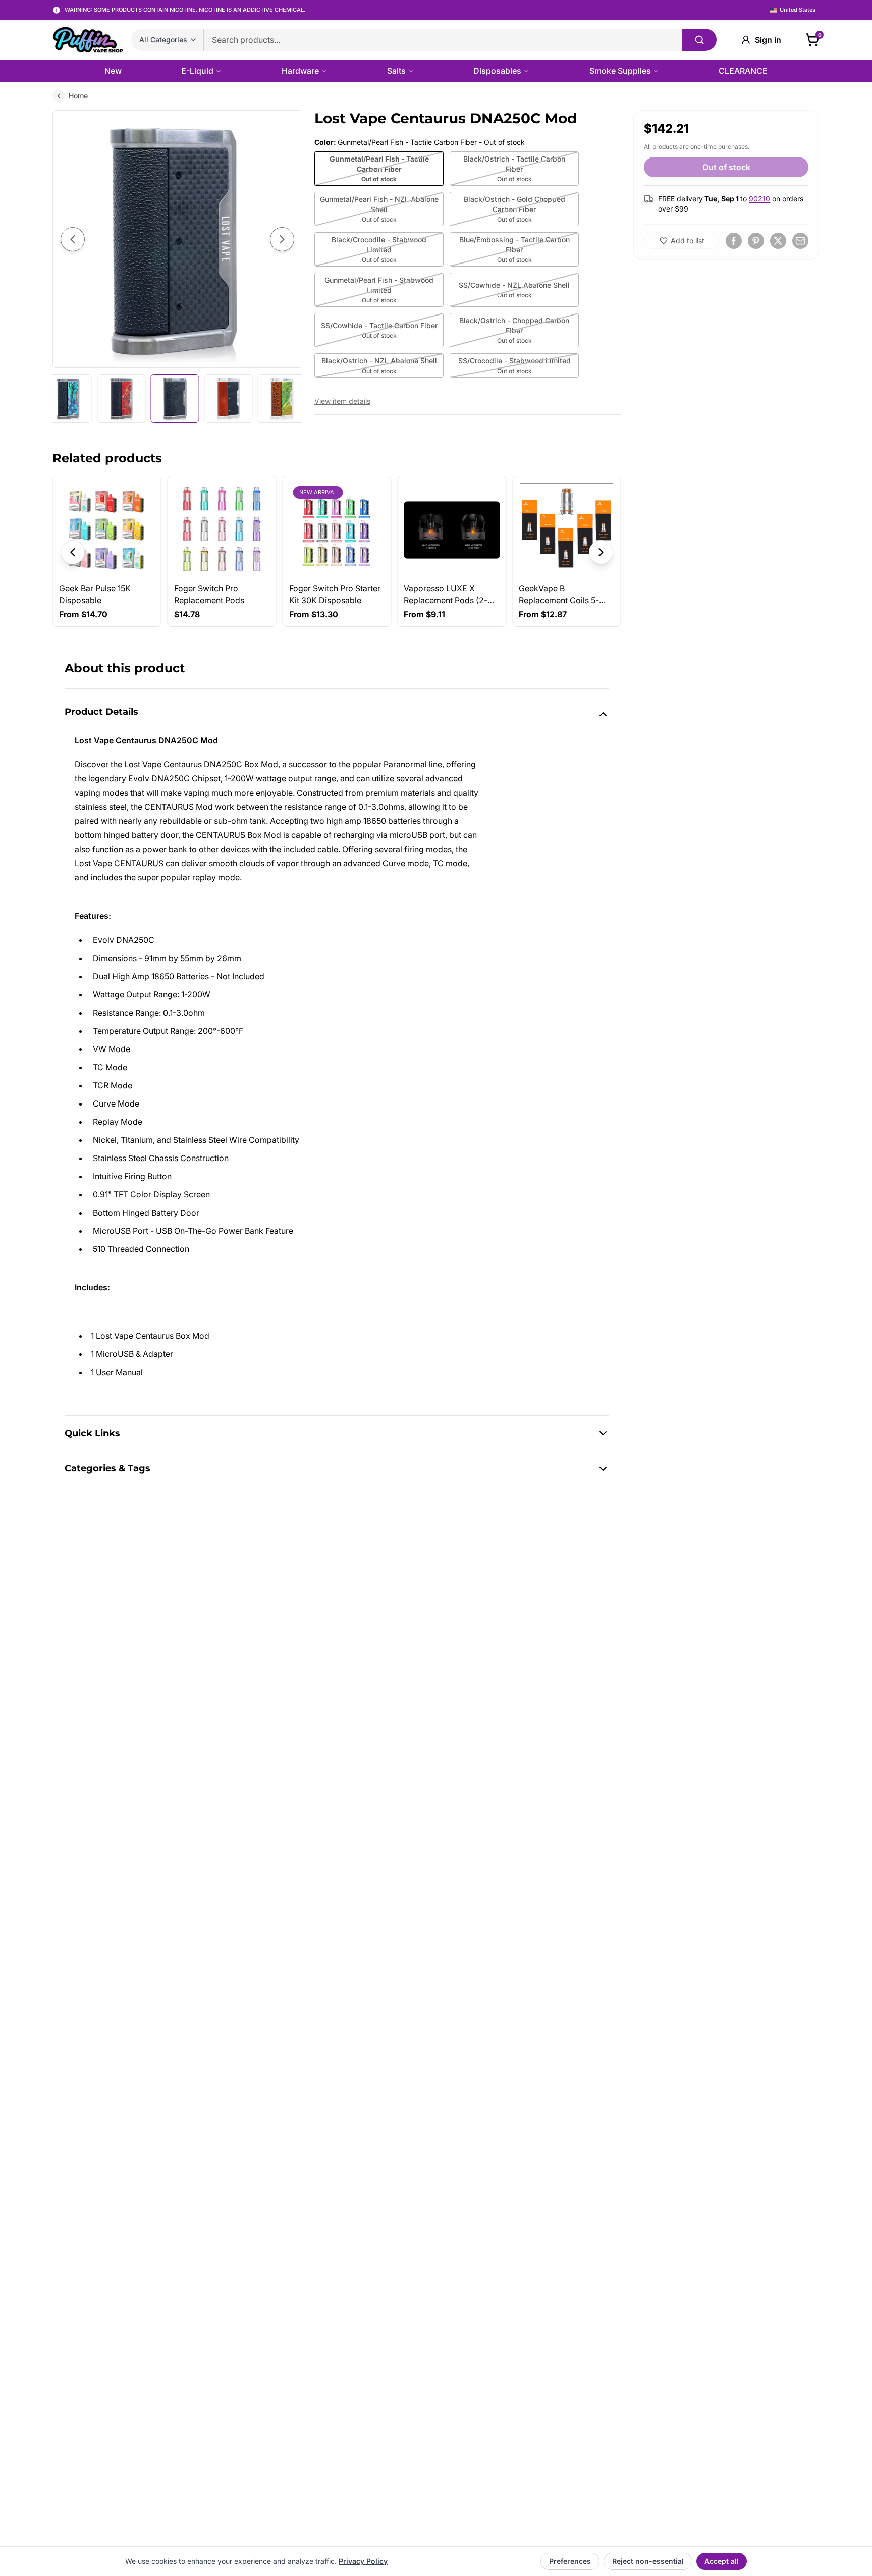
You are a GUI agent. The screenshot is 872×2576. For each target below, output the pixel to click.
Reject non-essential (648, 2561)
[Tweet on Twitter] (778, 241)
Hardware (300, 71)
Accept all (722, 2561)
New (113, 71)
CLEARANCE (743, 71)
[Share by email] (800, 241)
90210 (759, 199)
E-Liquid (197, 71)
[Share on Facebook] (734, 241)
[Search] (699, 40)
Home (78, 96)
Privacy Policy (363, 2561)
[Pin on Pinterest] (756, 241)
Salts (396, 71)
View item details (342, 401)
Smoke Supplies (620, 71)
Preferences (570, 2561)
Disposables (497, 71)
